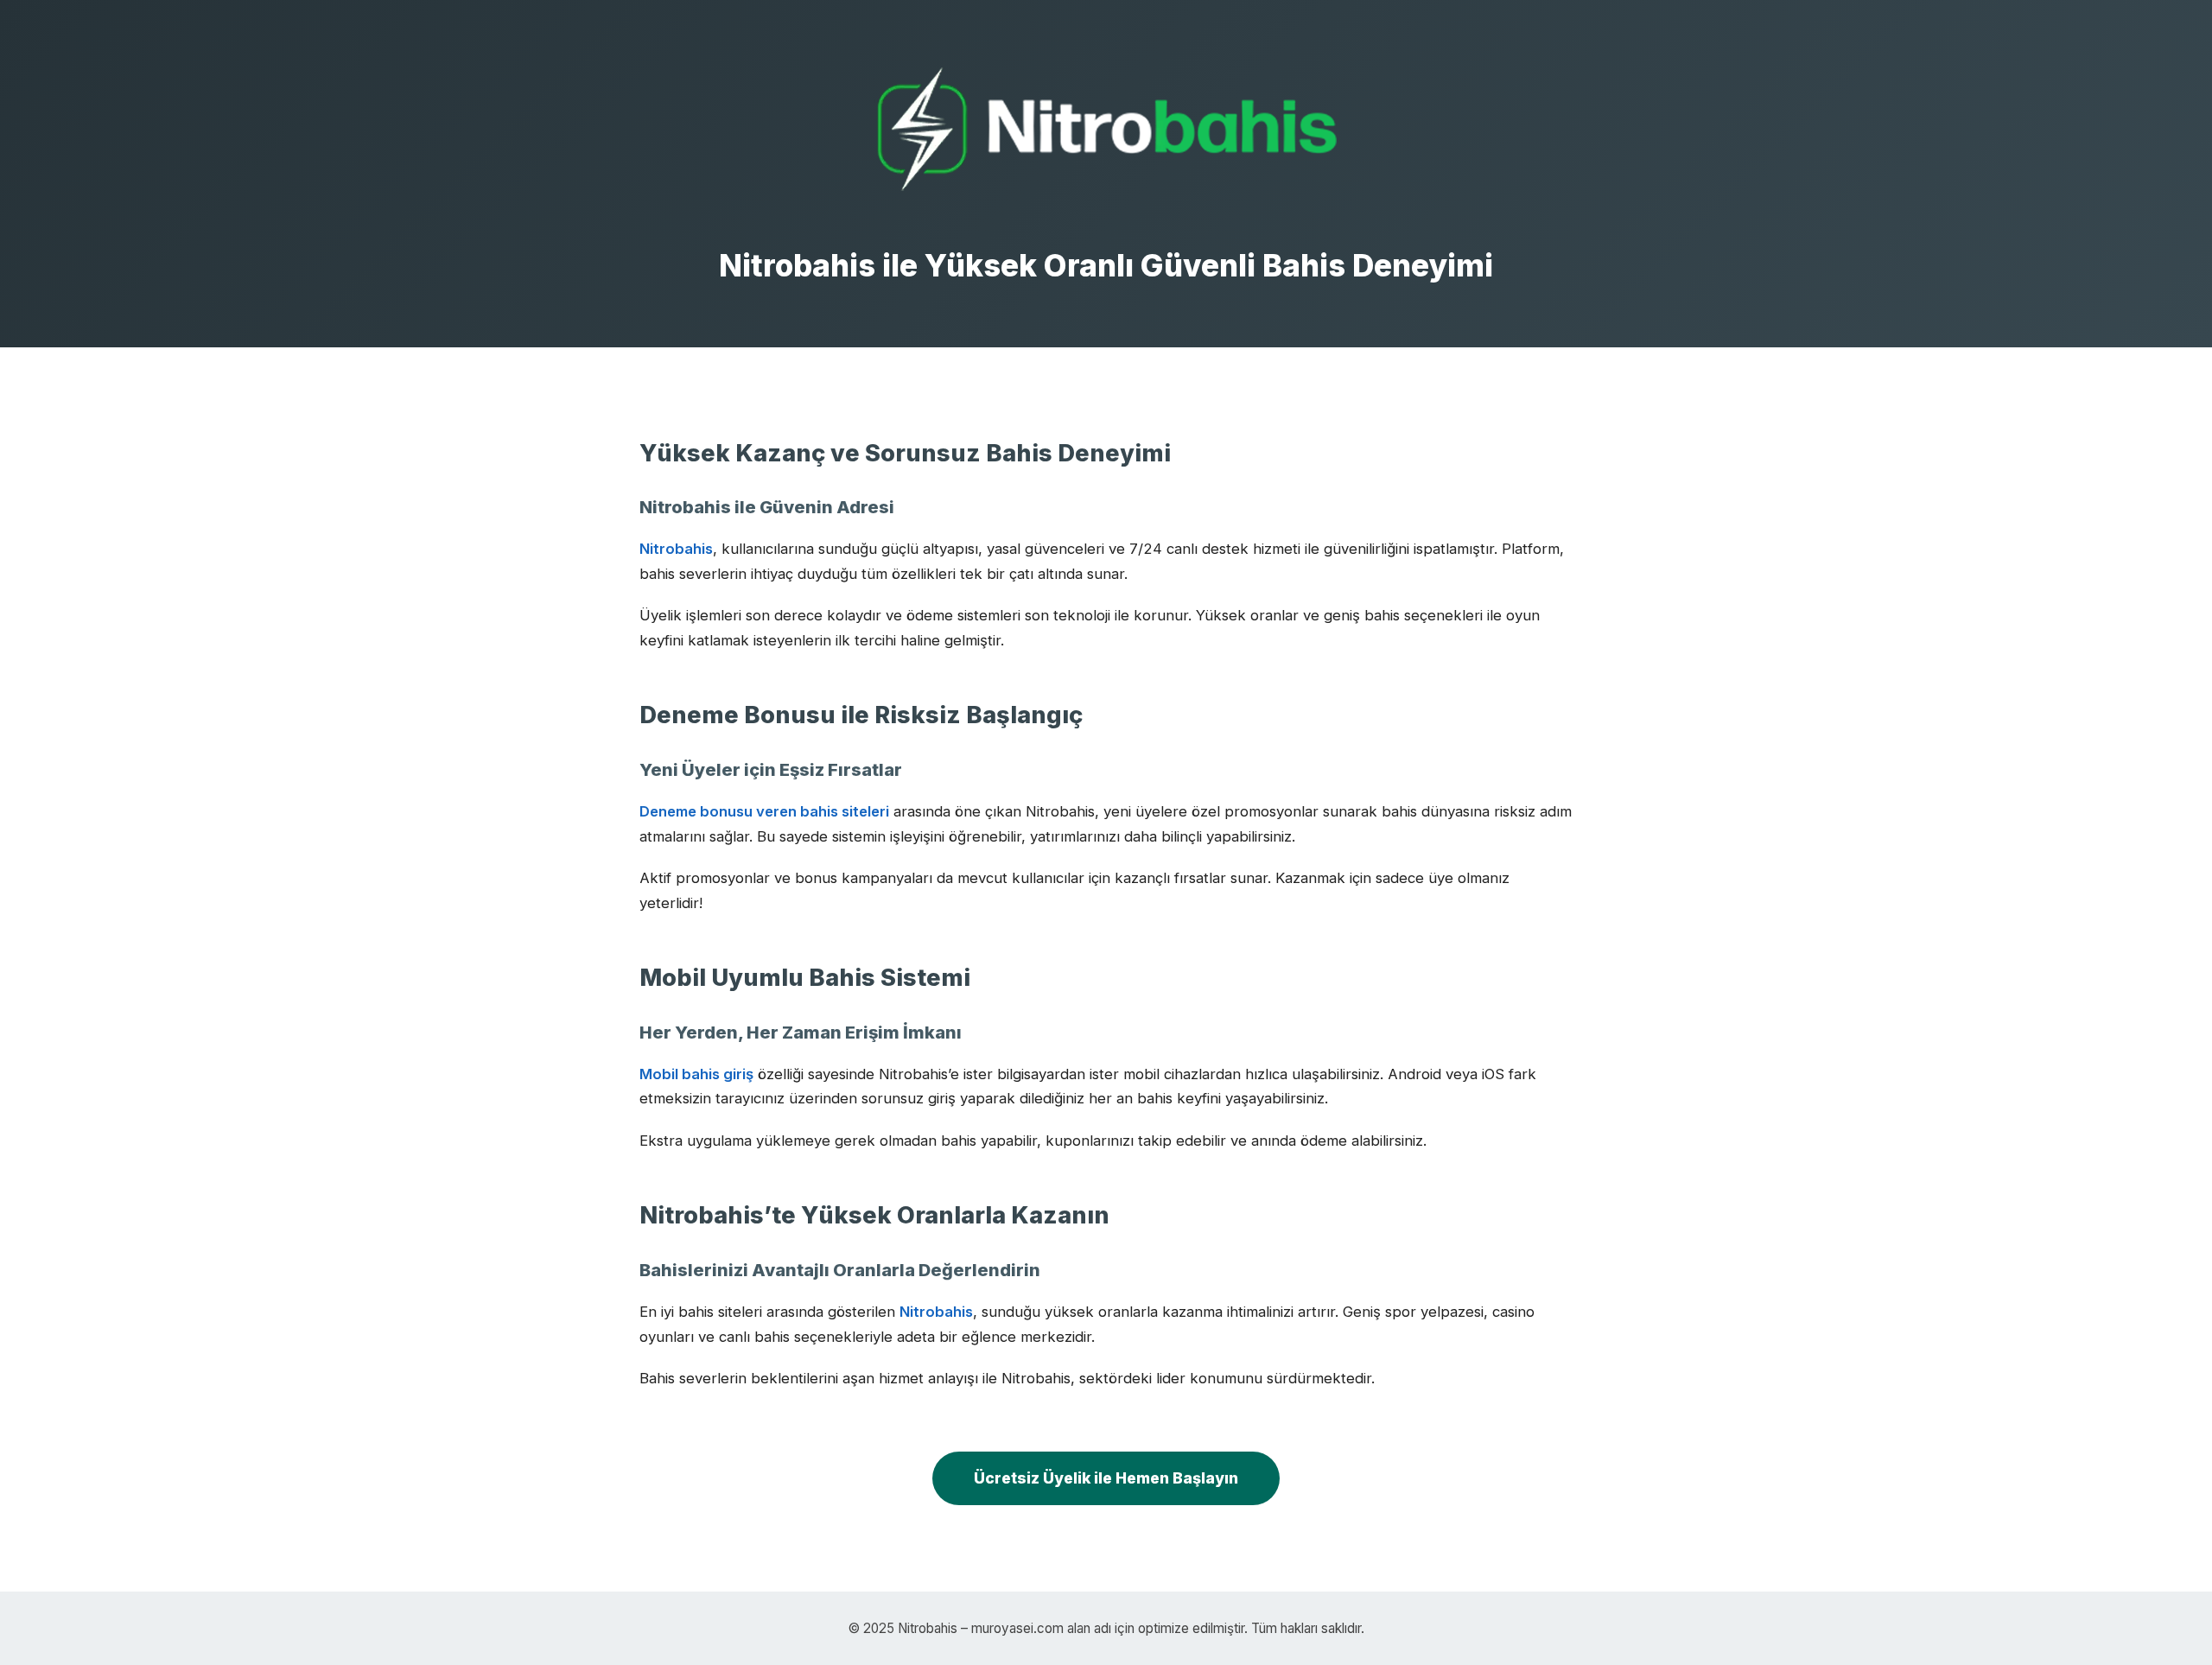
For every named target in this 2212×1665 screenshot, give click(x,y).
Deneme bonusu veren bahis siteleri (764, 811)
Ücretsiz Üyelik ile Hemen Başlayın (1106, 1478)
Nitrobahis (676, 549)
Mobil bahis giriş (696, 1074)
